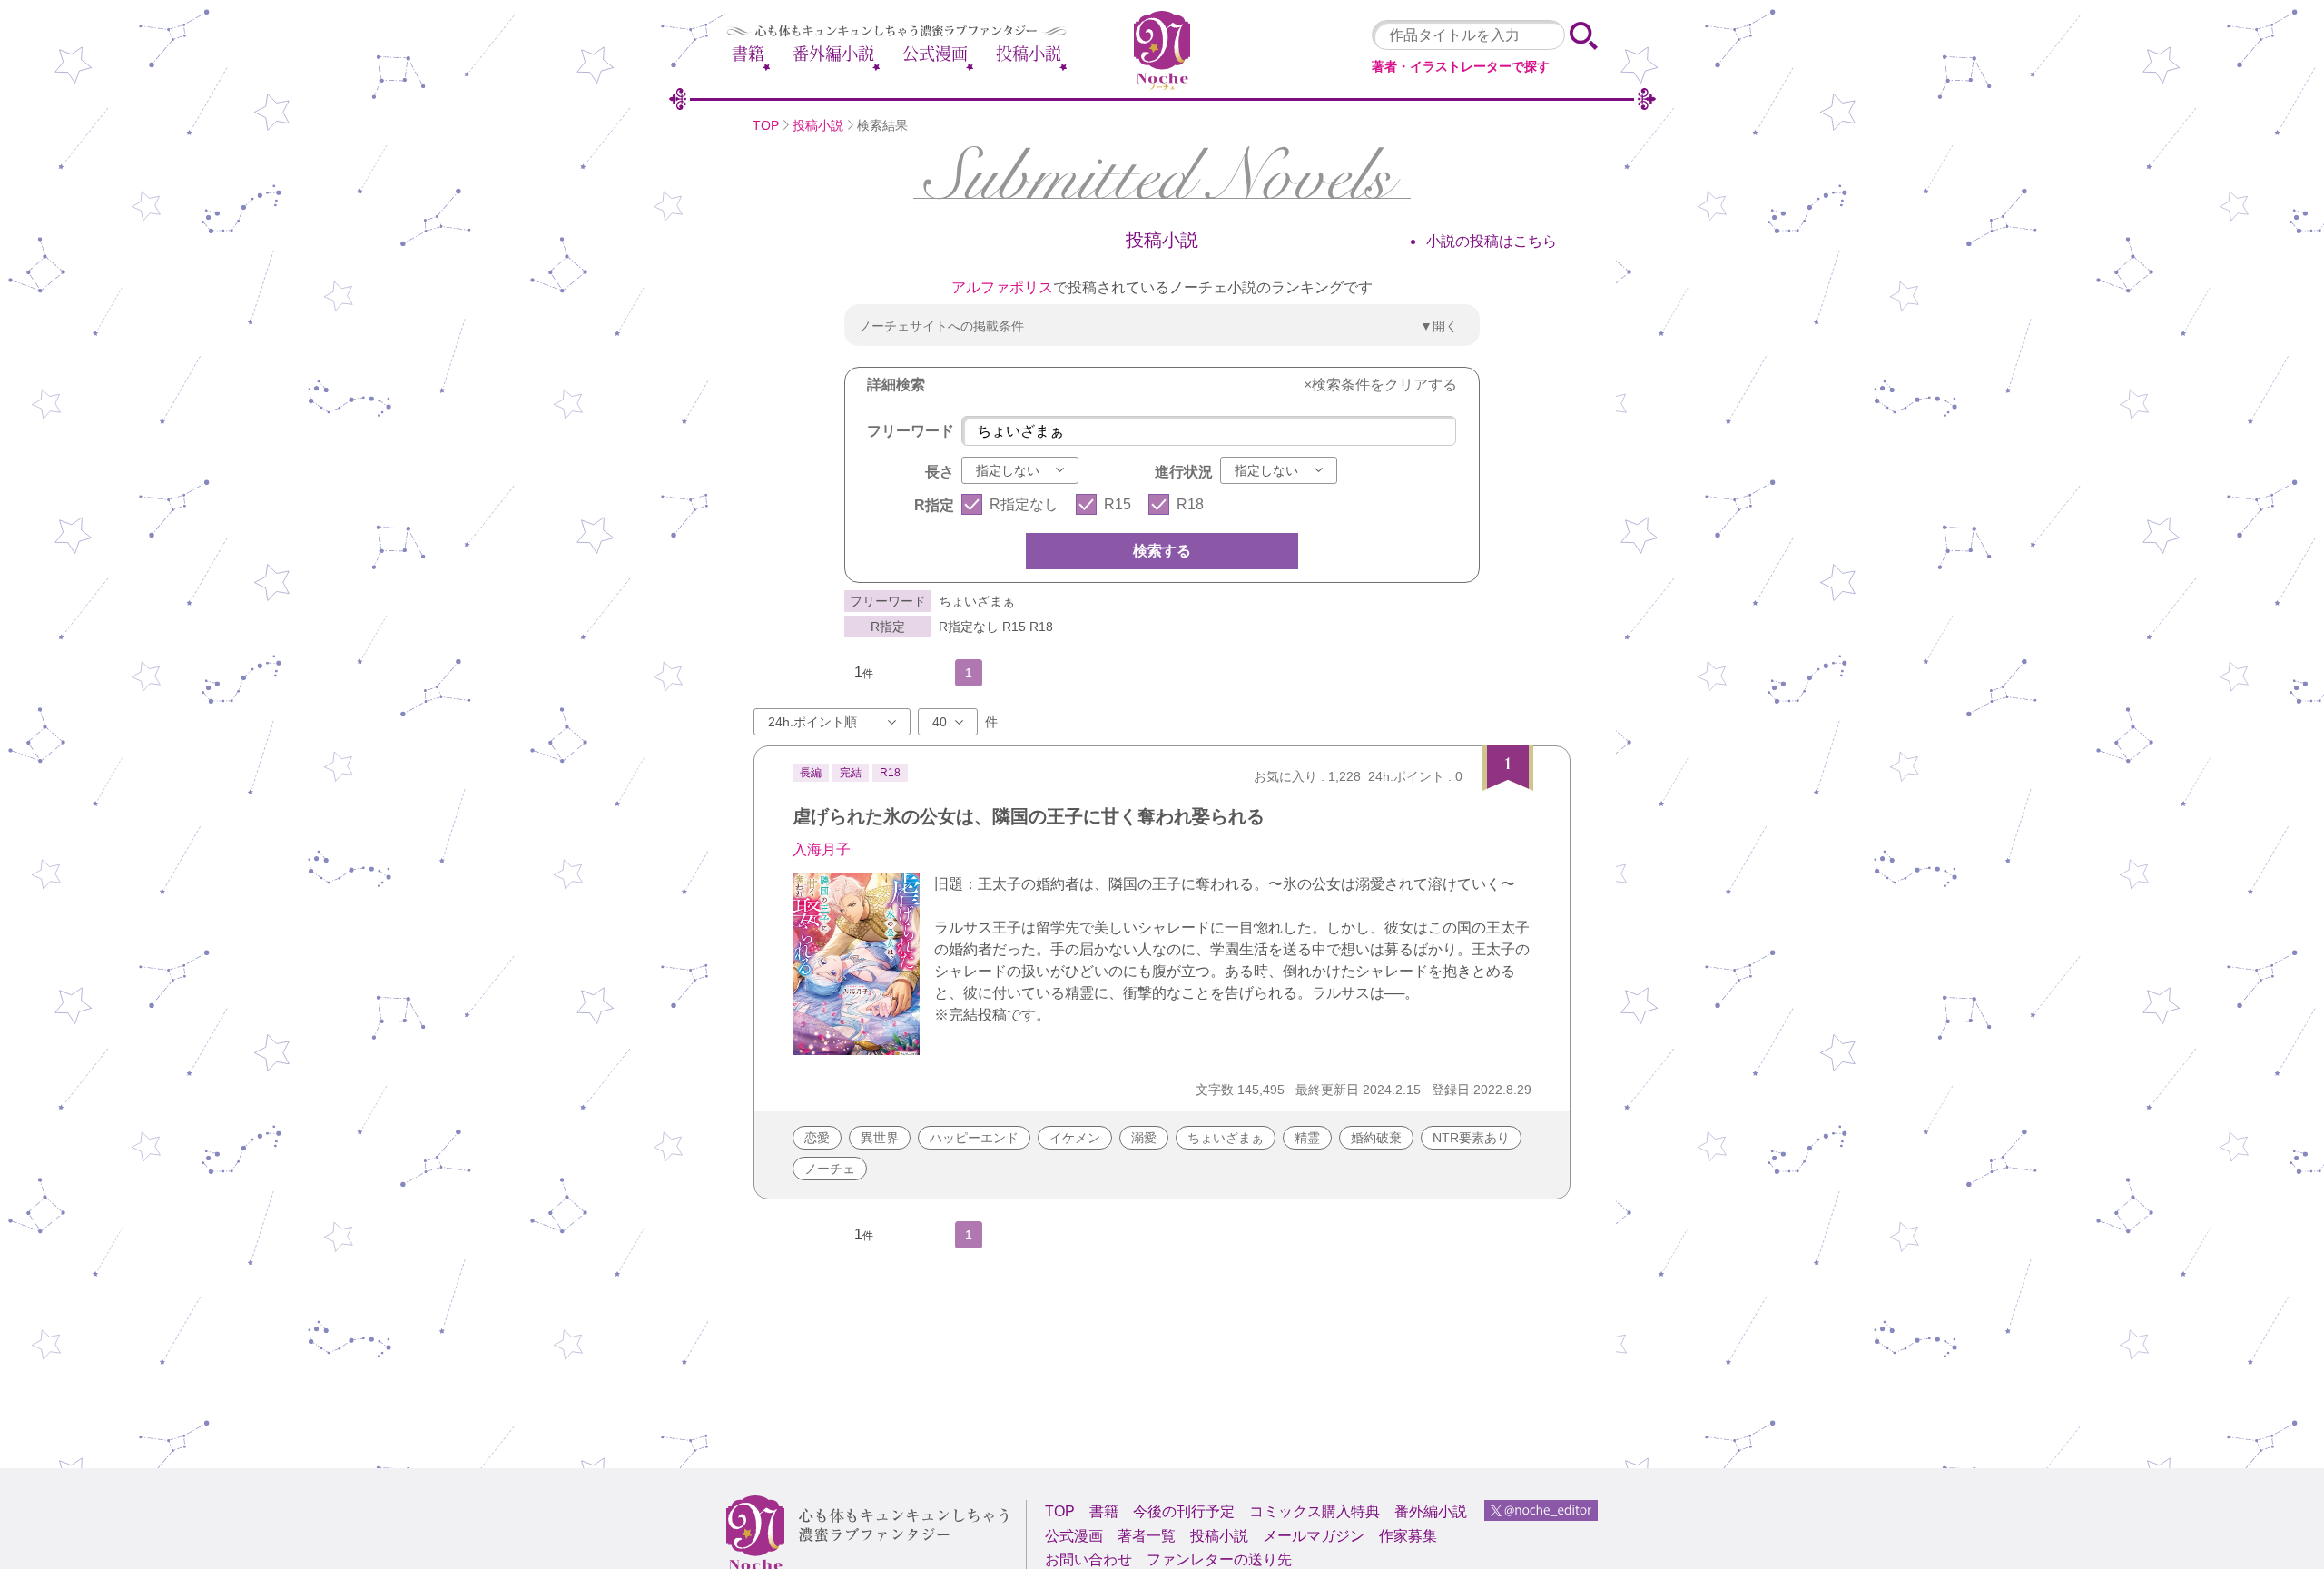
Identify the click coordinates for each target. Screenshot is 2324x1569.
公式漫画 (935, 54)
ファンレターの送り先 (1219, 1559)
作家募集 (1408, 1536)
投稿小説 (1029, 54)
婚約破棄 (1376, 1138)
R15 (1118, 504)
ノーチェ (830, 1169)
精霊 (1307, 1138)
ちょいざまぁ (1226, 1138)
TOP (766, 125)
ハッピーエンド (974, 1138)
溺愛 (1144, 1138)
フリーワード (911, 431)
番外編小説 (833, 54)
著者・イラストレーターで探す (1461, 66)
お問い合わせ (1088, 1559)
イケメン (1075, 1138)
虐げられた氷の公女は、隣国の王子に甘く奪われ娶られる (1029, 816)
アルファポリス (1002, 287)
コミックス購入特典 (1315, 1511)
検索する (1162, 551)
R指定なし (1024, 504)
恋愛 (817, 1138)
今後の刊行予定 (1184, 1511)
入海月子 (822, 849)
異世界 (880, 1138)
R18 (1190, 504)
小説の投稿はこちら (1492, 241)
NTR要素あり (1471, 1138)
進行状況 (1184, 472)
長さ (940, 472)
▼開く (1439, 326)
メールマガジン (1314, 1536)
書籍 (748, 54)
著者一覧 (1147, 1536)
